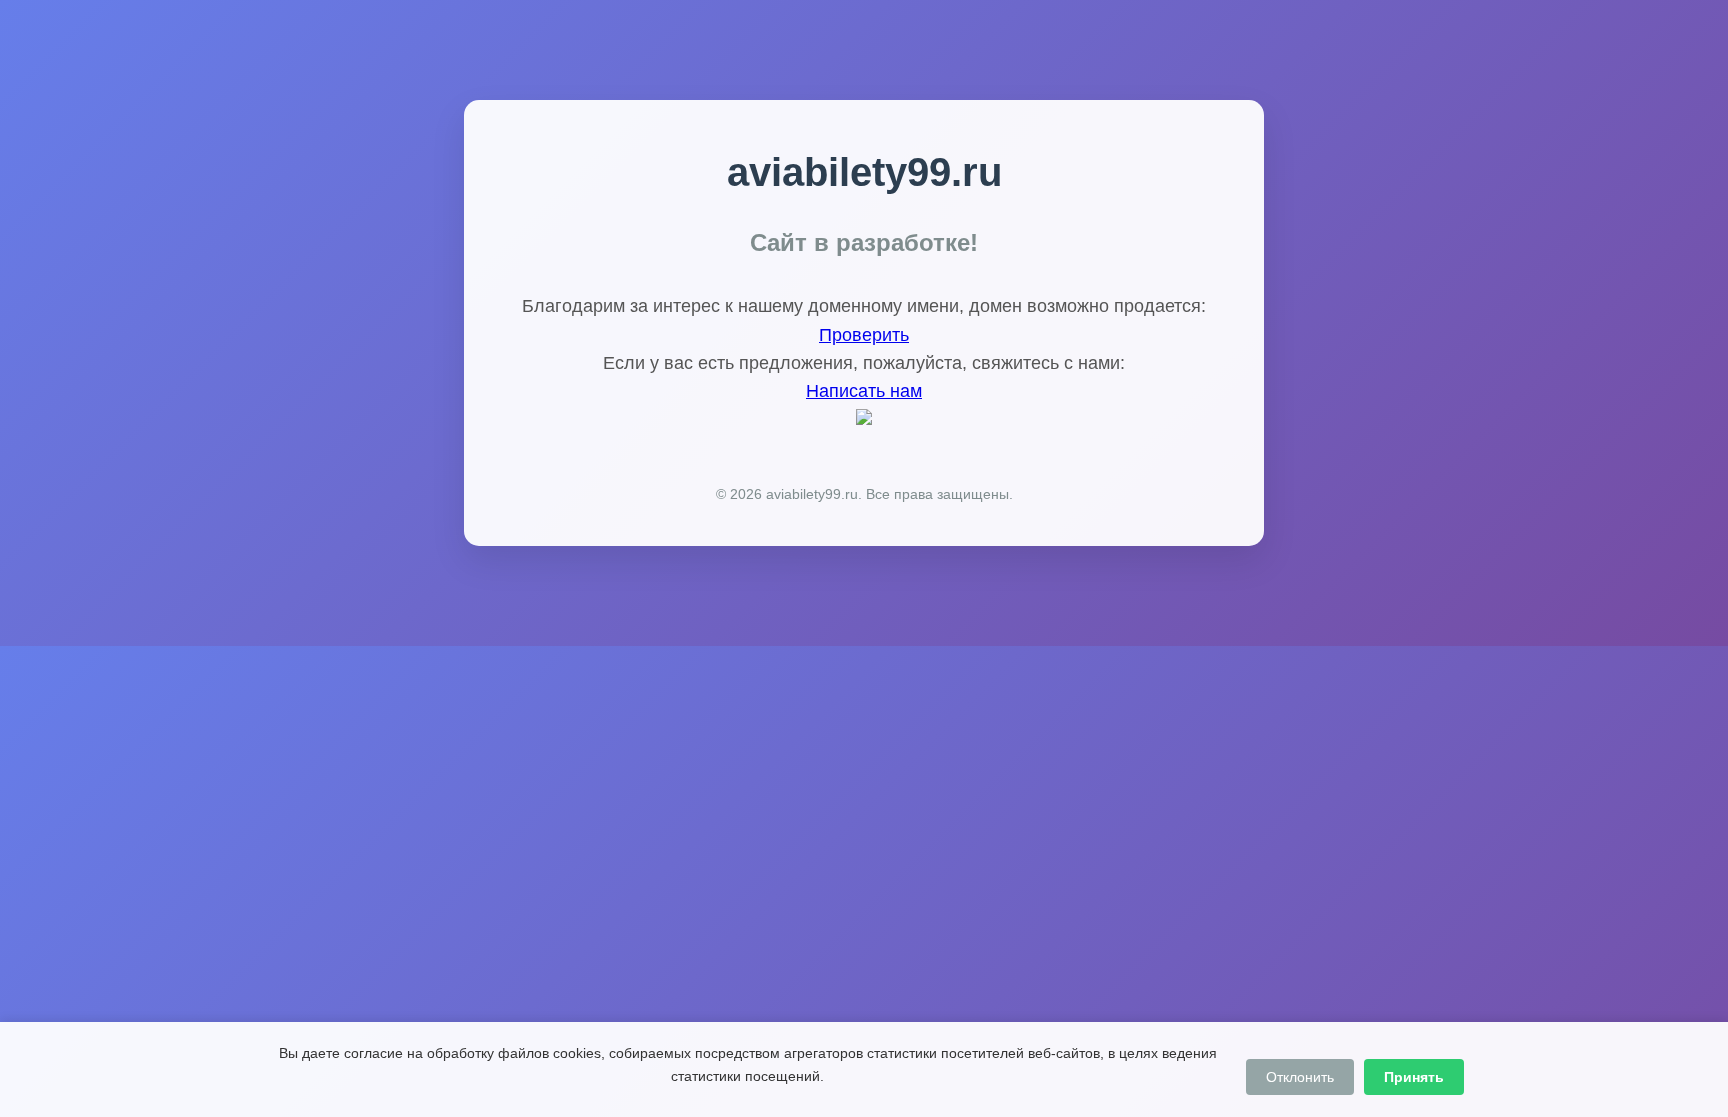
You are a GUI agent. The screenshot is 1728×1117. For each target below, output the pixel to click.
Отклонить (1300, 1077)
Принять (1414, 1077)
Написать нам (864, 391)
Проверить (864, 335)
